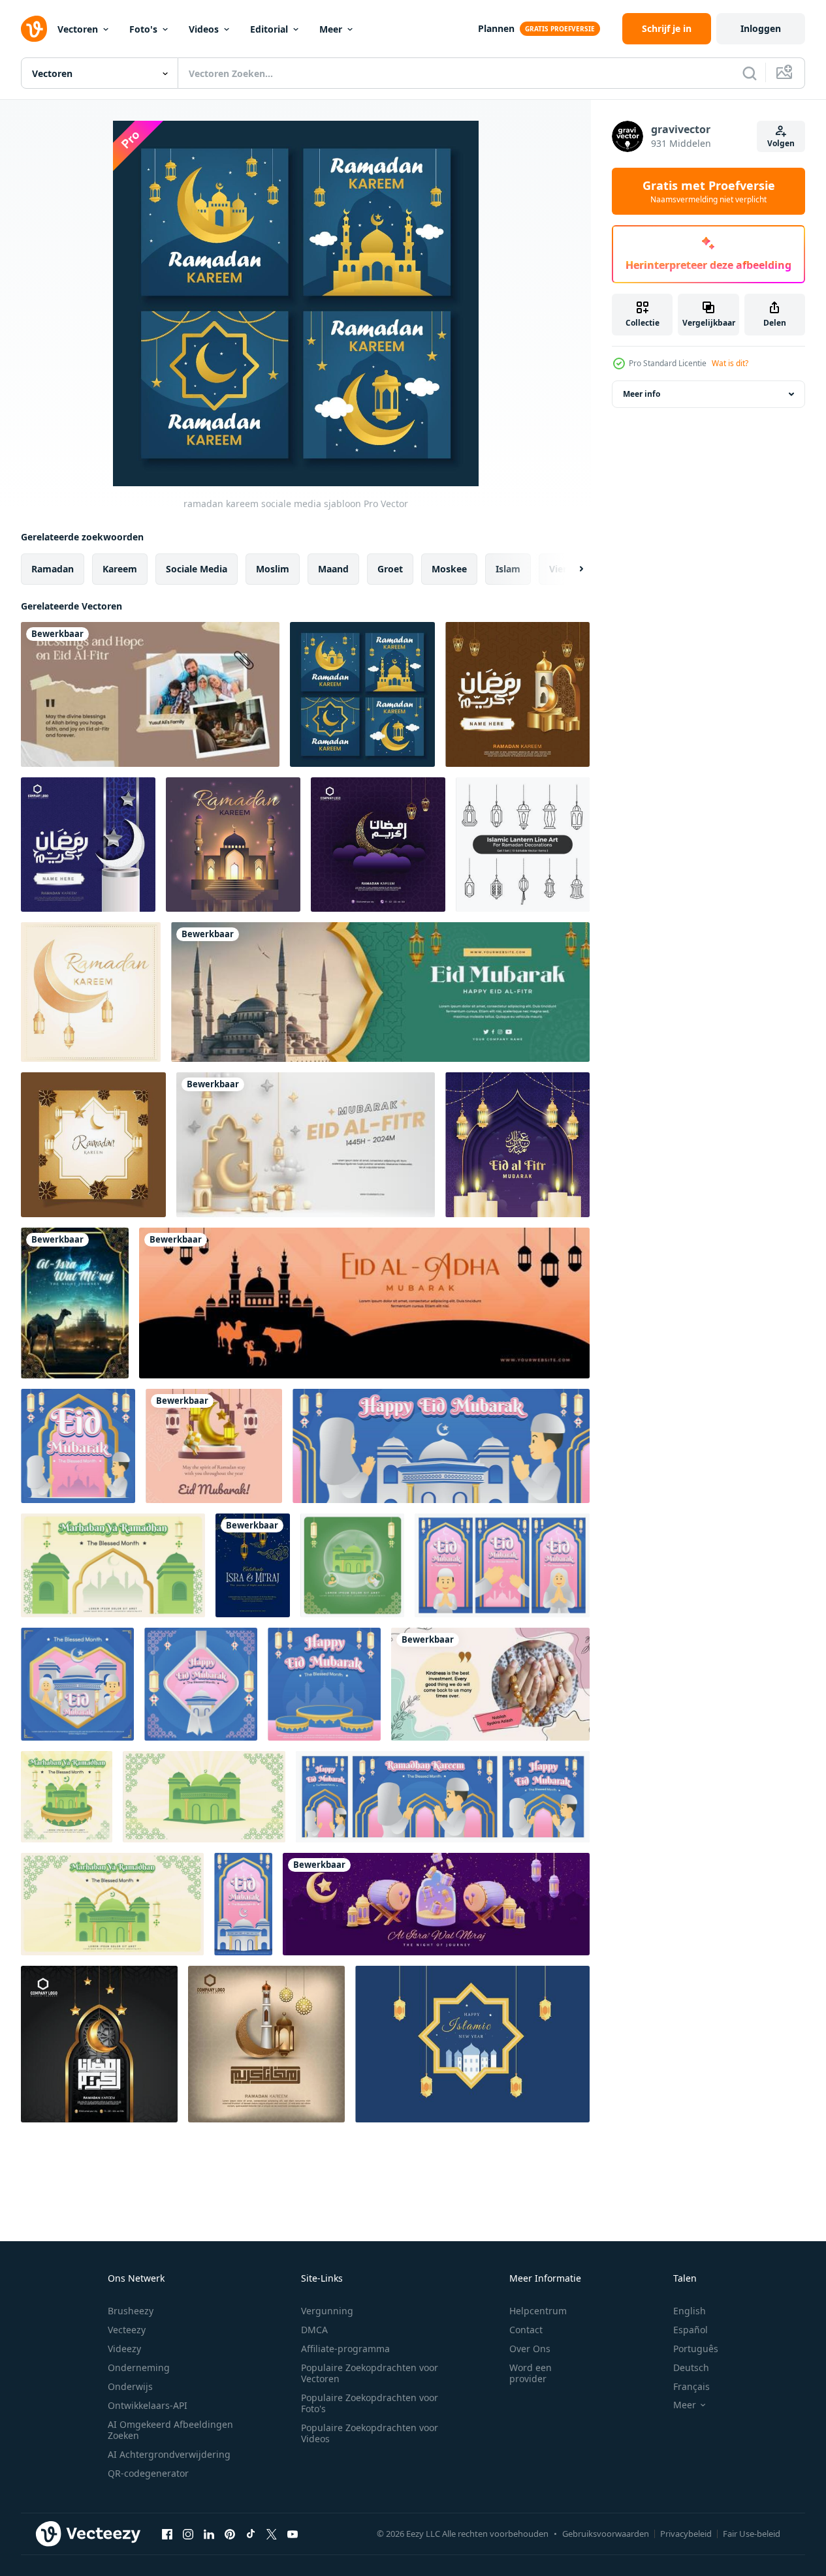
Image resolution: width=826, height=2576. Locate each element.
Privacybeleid (686, 2534)
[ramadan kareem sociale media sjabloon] (362, 694)
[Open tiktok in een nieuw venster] (251, 2534)
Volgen (781, 143)
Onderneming (139, 2367)
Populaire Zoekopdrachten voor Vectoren (370, 2373)
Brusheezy (131, 2311)
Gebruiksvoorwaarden (606, 2534)
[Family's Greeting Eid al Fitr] (150, 694)
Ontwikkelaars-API (148, 2405)
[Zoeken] (750, 73)
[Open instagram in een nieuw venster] (188, 2534)
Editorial (269, 29)
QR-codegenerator (148, 2473)
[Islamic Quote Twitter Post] (490, 1684)
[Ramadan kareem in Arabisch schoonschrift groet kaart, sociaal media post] (517, 694)
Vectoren (78, 29)
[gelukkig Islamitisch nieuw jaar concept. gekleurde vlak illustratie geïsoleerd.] (472, 2044)
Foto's (143, 29)
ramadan (53, 569)
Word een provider (531, 2373)
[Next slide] (570, 569)
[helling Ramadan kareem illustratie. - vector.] (93, 1145)
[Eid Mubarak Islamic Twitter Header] (380, 992)
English (690, 2311)
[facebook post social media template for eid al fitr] (214, 1446)
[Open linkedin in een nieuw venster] (209, 2534)
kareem (120, 569)
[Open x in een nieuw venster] (272, 2534)
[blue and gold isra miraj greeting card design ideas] (253, 1565)
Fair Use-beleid (752, 2534)
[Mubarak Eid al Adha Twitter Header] (364, 1303)
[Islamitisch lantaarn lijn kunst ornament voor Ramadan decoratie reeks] (523, 845)
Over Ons (530, 2349)
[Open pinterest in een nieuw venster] (230, 2534)
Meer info (642, 394)
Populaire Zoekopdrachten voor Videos (370, 2433)
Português (696, 2349)
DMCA (314, 2330)
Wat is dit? (730, 363)
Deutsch (691, 2367)
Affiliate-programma (345, 2349)
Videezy (124, 2349)
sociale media (197, 569)
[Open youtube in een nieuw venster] (293, 2534)
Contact (526, 2330)
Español (691, 2330)
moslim (273, 569)
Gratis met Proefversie (709, 191)
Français (691, 2386)
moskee (449, 569)
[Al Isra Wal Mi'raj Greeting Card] (75, 1303)
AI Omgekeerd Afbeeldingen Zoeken (170, 2430)
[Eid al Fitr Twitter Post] (306, 1145)
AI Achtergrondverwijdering (169, 2454)
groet (390, 569)
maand (333, 569)
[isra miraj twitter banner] (436, 1904)
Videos (204, 29)
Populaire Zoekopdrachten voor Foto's (370, 2403)
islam (508, 569)
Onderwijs (130, 2386)
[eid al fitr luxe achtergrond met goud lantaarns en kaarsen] (517, 1145)
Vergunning (327, 2311)
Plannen (496, 28)
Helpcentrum (538, 2311)
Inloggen (761, 28)
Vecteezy (127, 2330)
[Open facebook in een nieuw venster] (167, 2534)
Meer (331, 29)
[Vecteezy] (34, 29)
